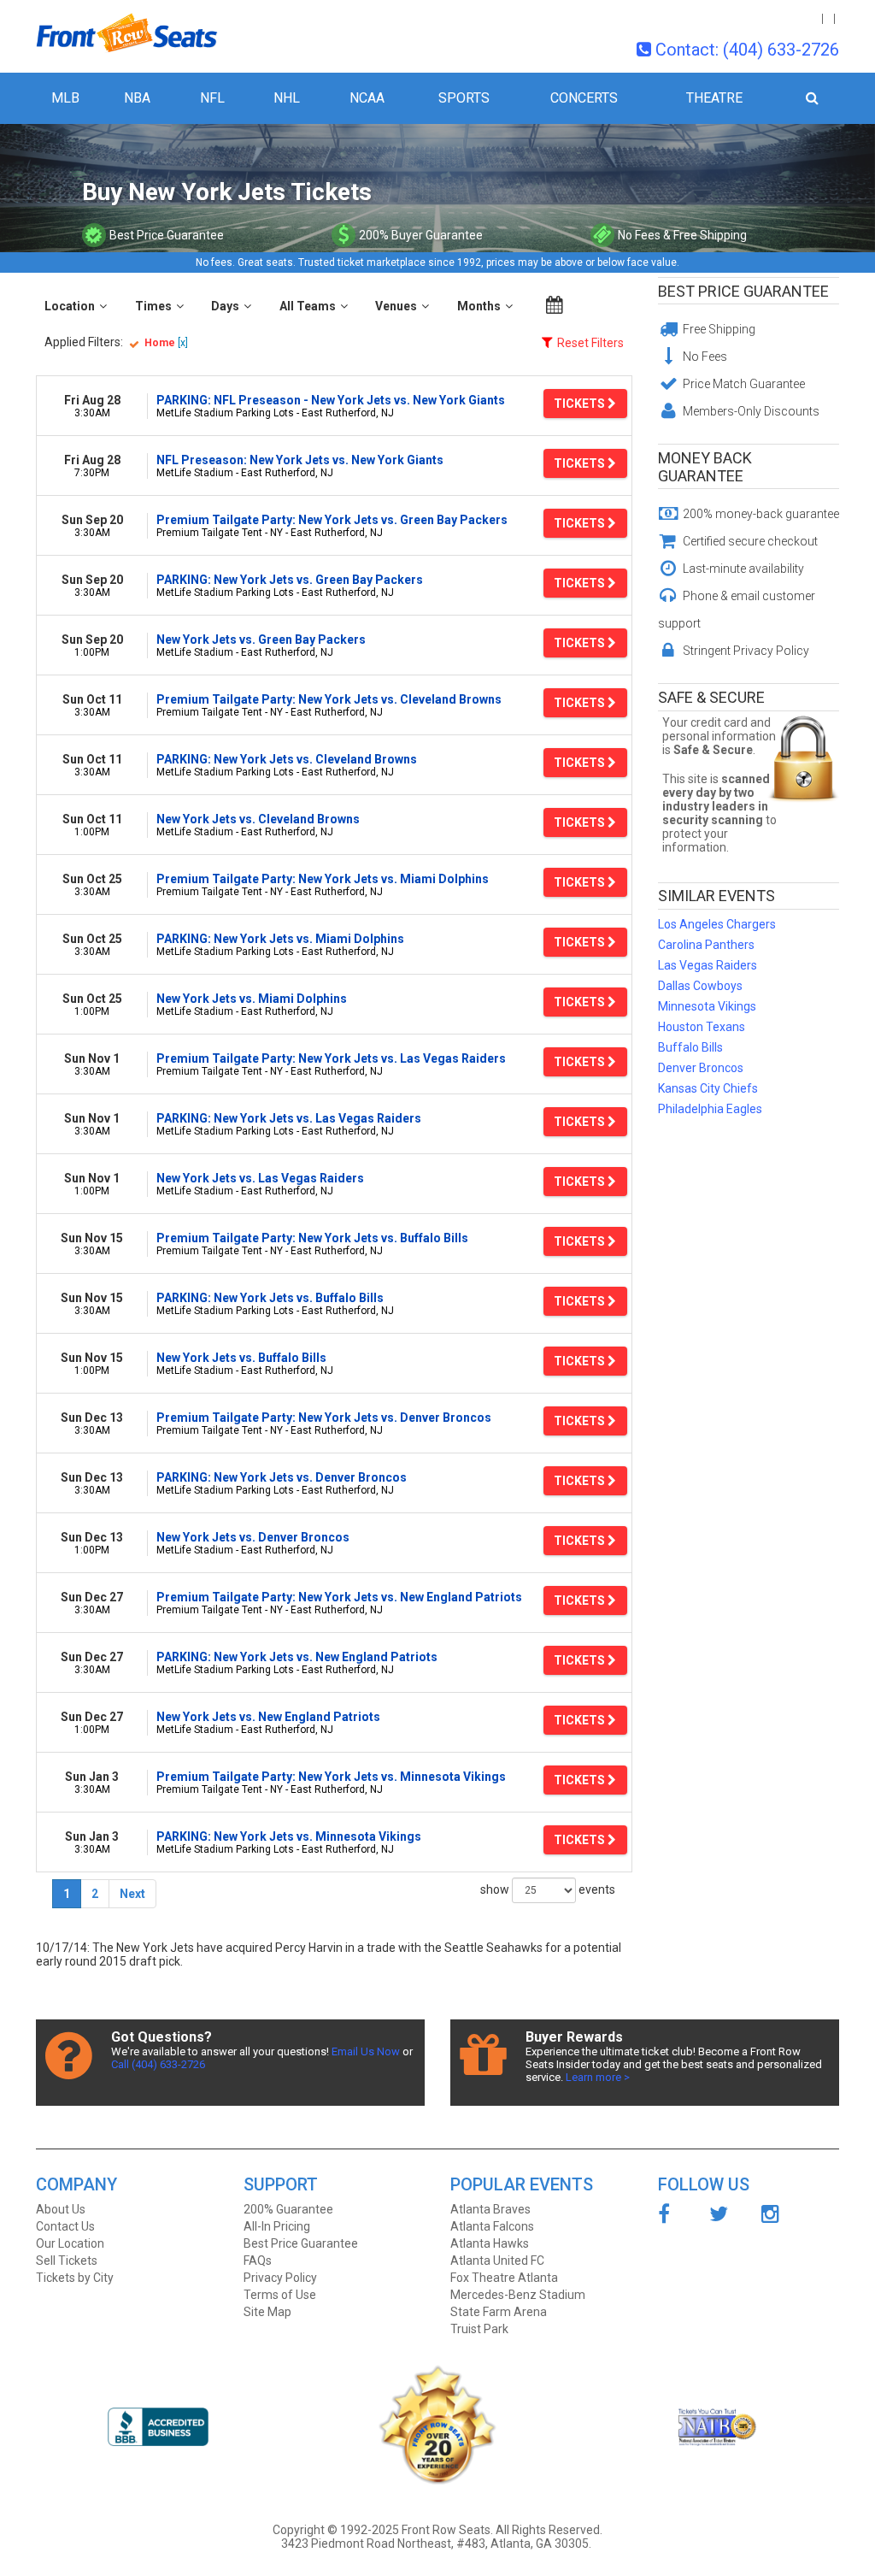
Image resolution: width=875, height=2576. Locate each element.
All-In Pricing (277, 2226)
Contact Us (65, 2226)
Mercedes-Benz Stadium (518, 2295)
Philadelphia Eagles (710, 1109)
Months (479, 306)
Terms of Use (280, 2295)
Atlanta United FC (497, 2261)
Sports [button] (464, 98)
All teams (308, 306)
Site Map (267, 2312)
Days (225, 306)
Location (70, 306)
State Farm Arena (499, 2312)
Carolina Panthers (706, 945)
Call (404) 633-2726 (158, 2064)
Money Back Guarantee (705, 467)
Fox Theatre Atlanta (504, 2278)
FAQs (258, 2261)
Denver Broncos (701, 1068)
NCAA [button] (367, 98)
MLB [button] (65, 98)
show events (548, 1889)
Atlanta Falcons (492, 2226)
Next (132, 1894)
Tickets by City (75, 2278)
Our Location (70, 2243)
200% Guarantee (288, 2209)
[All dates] (555, 305)
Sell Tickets (67, 2261)
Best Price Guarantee (743, 291)
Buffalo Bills (690, 1047)
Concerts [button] (584, 98)
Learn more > (598, 2077)
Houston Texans (702, 1027)
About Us (61, 2209)
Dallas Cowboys (700, 986)
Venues (396, 306)
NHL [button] (287, 98)
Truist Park (479, 2329)
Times (153, 306)
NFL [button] (212, 98)
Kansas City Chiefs (708, 1088)
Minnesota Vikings (707, 1006)
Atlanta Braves (490, 2209)
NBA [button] (137, 98)
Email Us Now (366, 2051)
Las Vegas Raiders (708, 965)
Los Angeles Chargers (717, 924)
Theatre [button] (714, 98)
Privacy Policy (280, 2278)
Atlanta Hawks (490, 2243)
